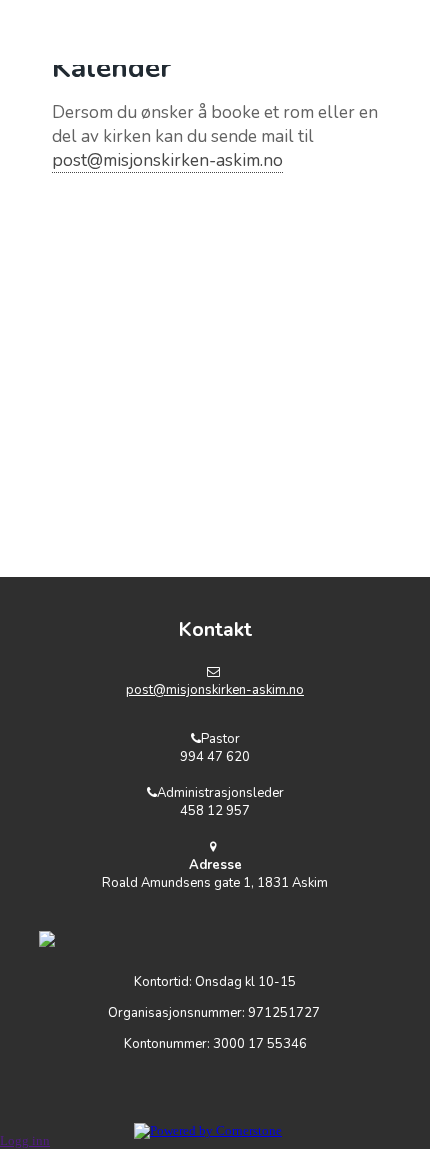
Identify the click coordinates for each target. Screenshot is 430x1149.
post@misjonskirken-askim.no (167, 160)
